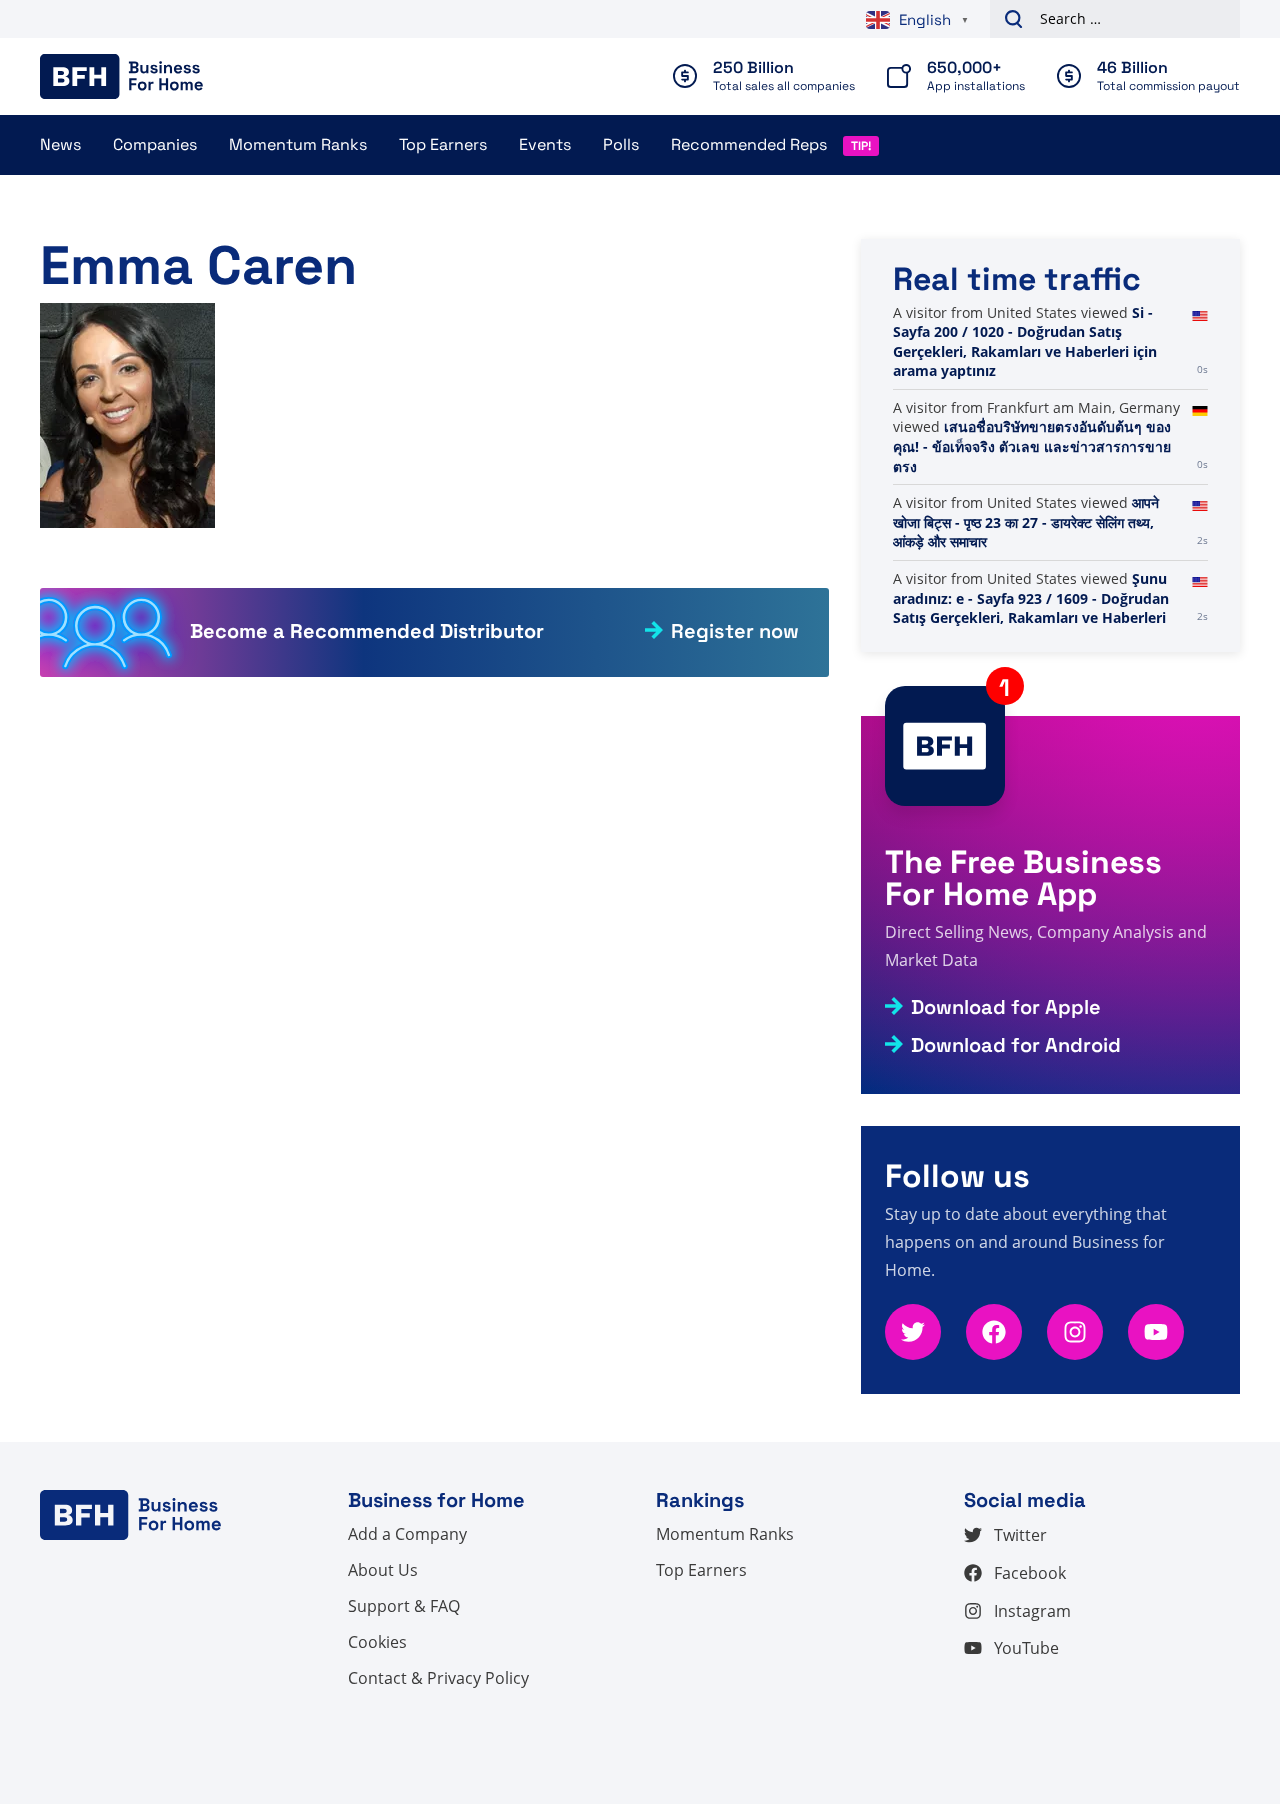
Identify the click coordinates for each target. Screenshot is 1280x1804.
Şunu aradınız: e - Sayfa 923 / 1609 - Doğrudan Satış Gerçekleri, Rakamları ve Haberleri (1031, 598)
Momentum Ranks (298, 144)
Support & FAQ (404, 1606)
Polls (621, 144)
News (60, 144)
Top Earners (443, 144)
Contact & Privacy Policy (438, 1678)
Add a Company (407, 1534)
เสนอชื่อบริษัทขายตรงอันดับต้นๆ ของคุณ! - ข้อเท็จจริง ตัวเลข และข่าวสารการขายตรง (1032, 446)
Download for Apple (1006, 1007)
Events (545, 144)
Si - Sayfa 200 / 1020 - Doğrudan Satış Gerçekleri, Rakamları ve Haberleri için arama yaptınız (1025, 342)
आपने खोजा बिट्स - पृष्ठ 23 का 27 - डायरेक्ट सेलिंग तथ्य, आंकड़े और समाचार (1026, 522)
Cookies (377, 1642)
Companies (155, 144)
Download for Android (1016, 1045)
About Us (383, 1570)
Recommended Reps (749, 144)
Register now (735, 631)
